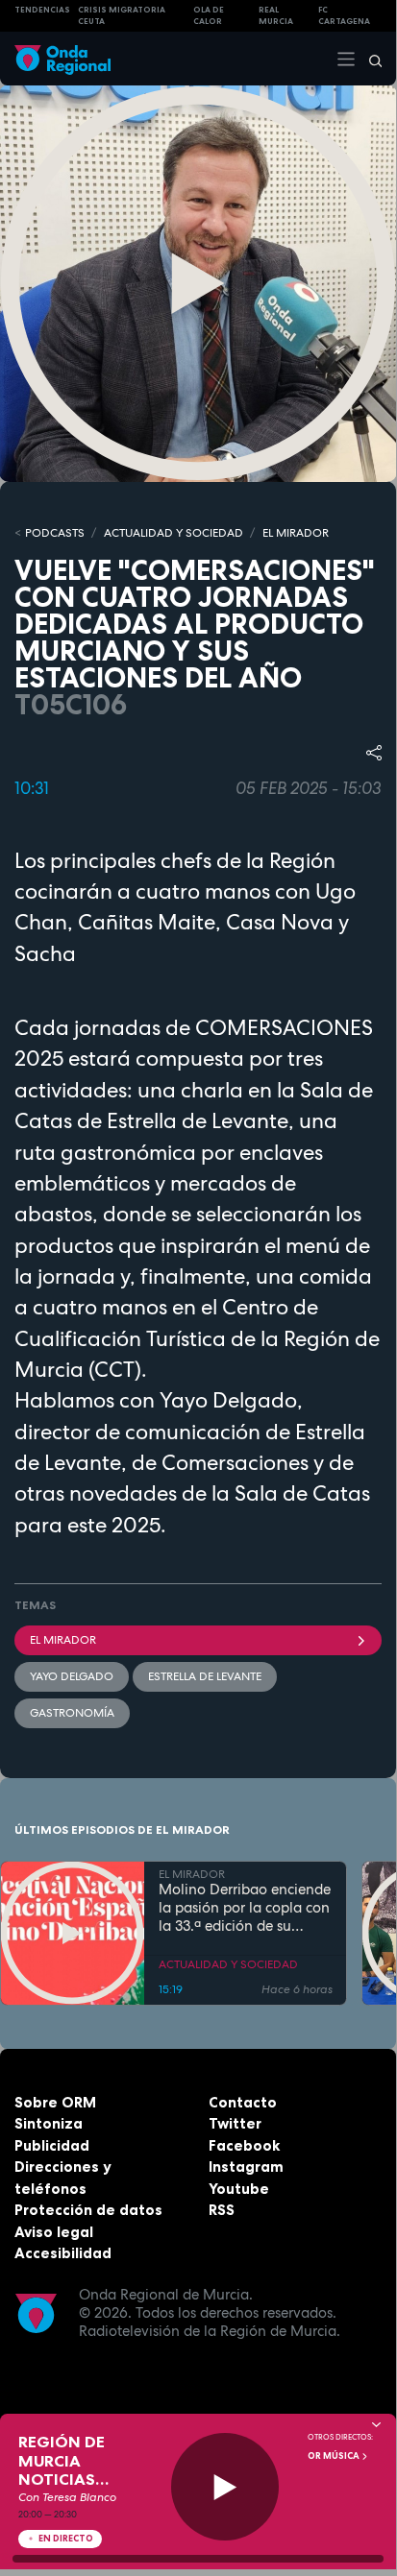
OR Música (335, 2456)
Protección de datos (88, 2210)
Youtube (239, 2189)
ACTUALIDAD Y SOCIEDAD (174, 533)
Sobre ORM (55, 2102)
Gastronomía (72, 1713)
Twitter (235, 2123)
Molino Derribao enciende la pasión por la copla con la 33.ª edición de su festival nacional (245, 1908)
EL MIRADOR (296, 533)
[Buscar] (369, 59)
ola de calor (209, 16)
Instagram (246, 2167)
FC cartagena (344, 16)
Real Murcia (276, 16)
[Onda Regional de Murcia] (62, 58)
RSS (222, 2210)
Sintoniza (49, 2123)
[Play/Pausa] (225, 2487)
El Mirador (63, 1640)
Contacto (243, 2102)
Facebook (244, 2145)
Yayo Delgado (72, 1676)
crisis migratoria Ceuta (122, 16)
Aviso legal (54, 2232)
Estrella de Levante (205, 1676)
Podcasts (55, 533)
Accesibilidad (63, 2253)
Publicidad (52, 2145)
